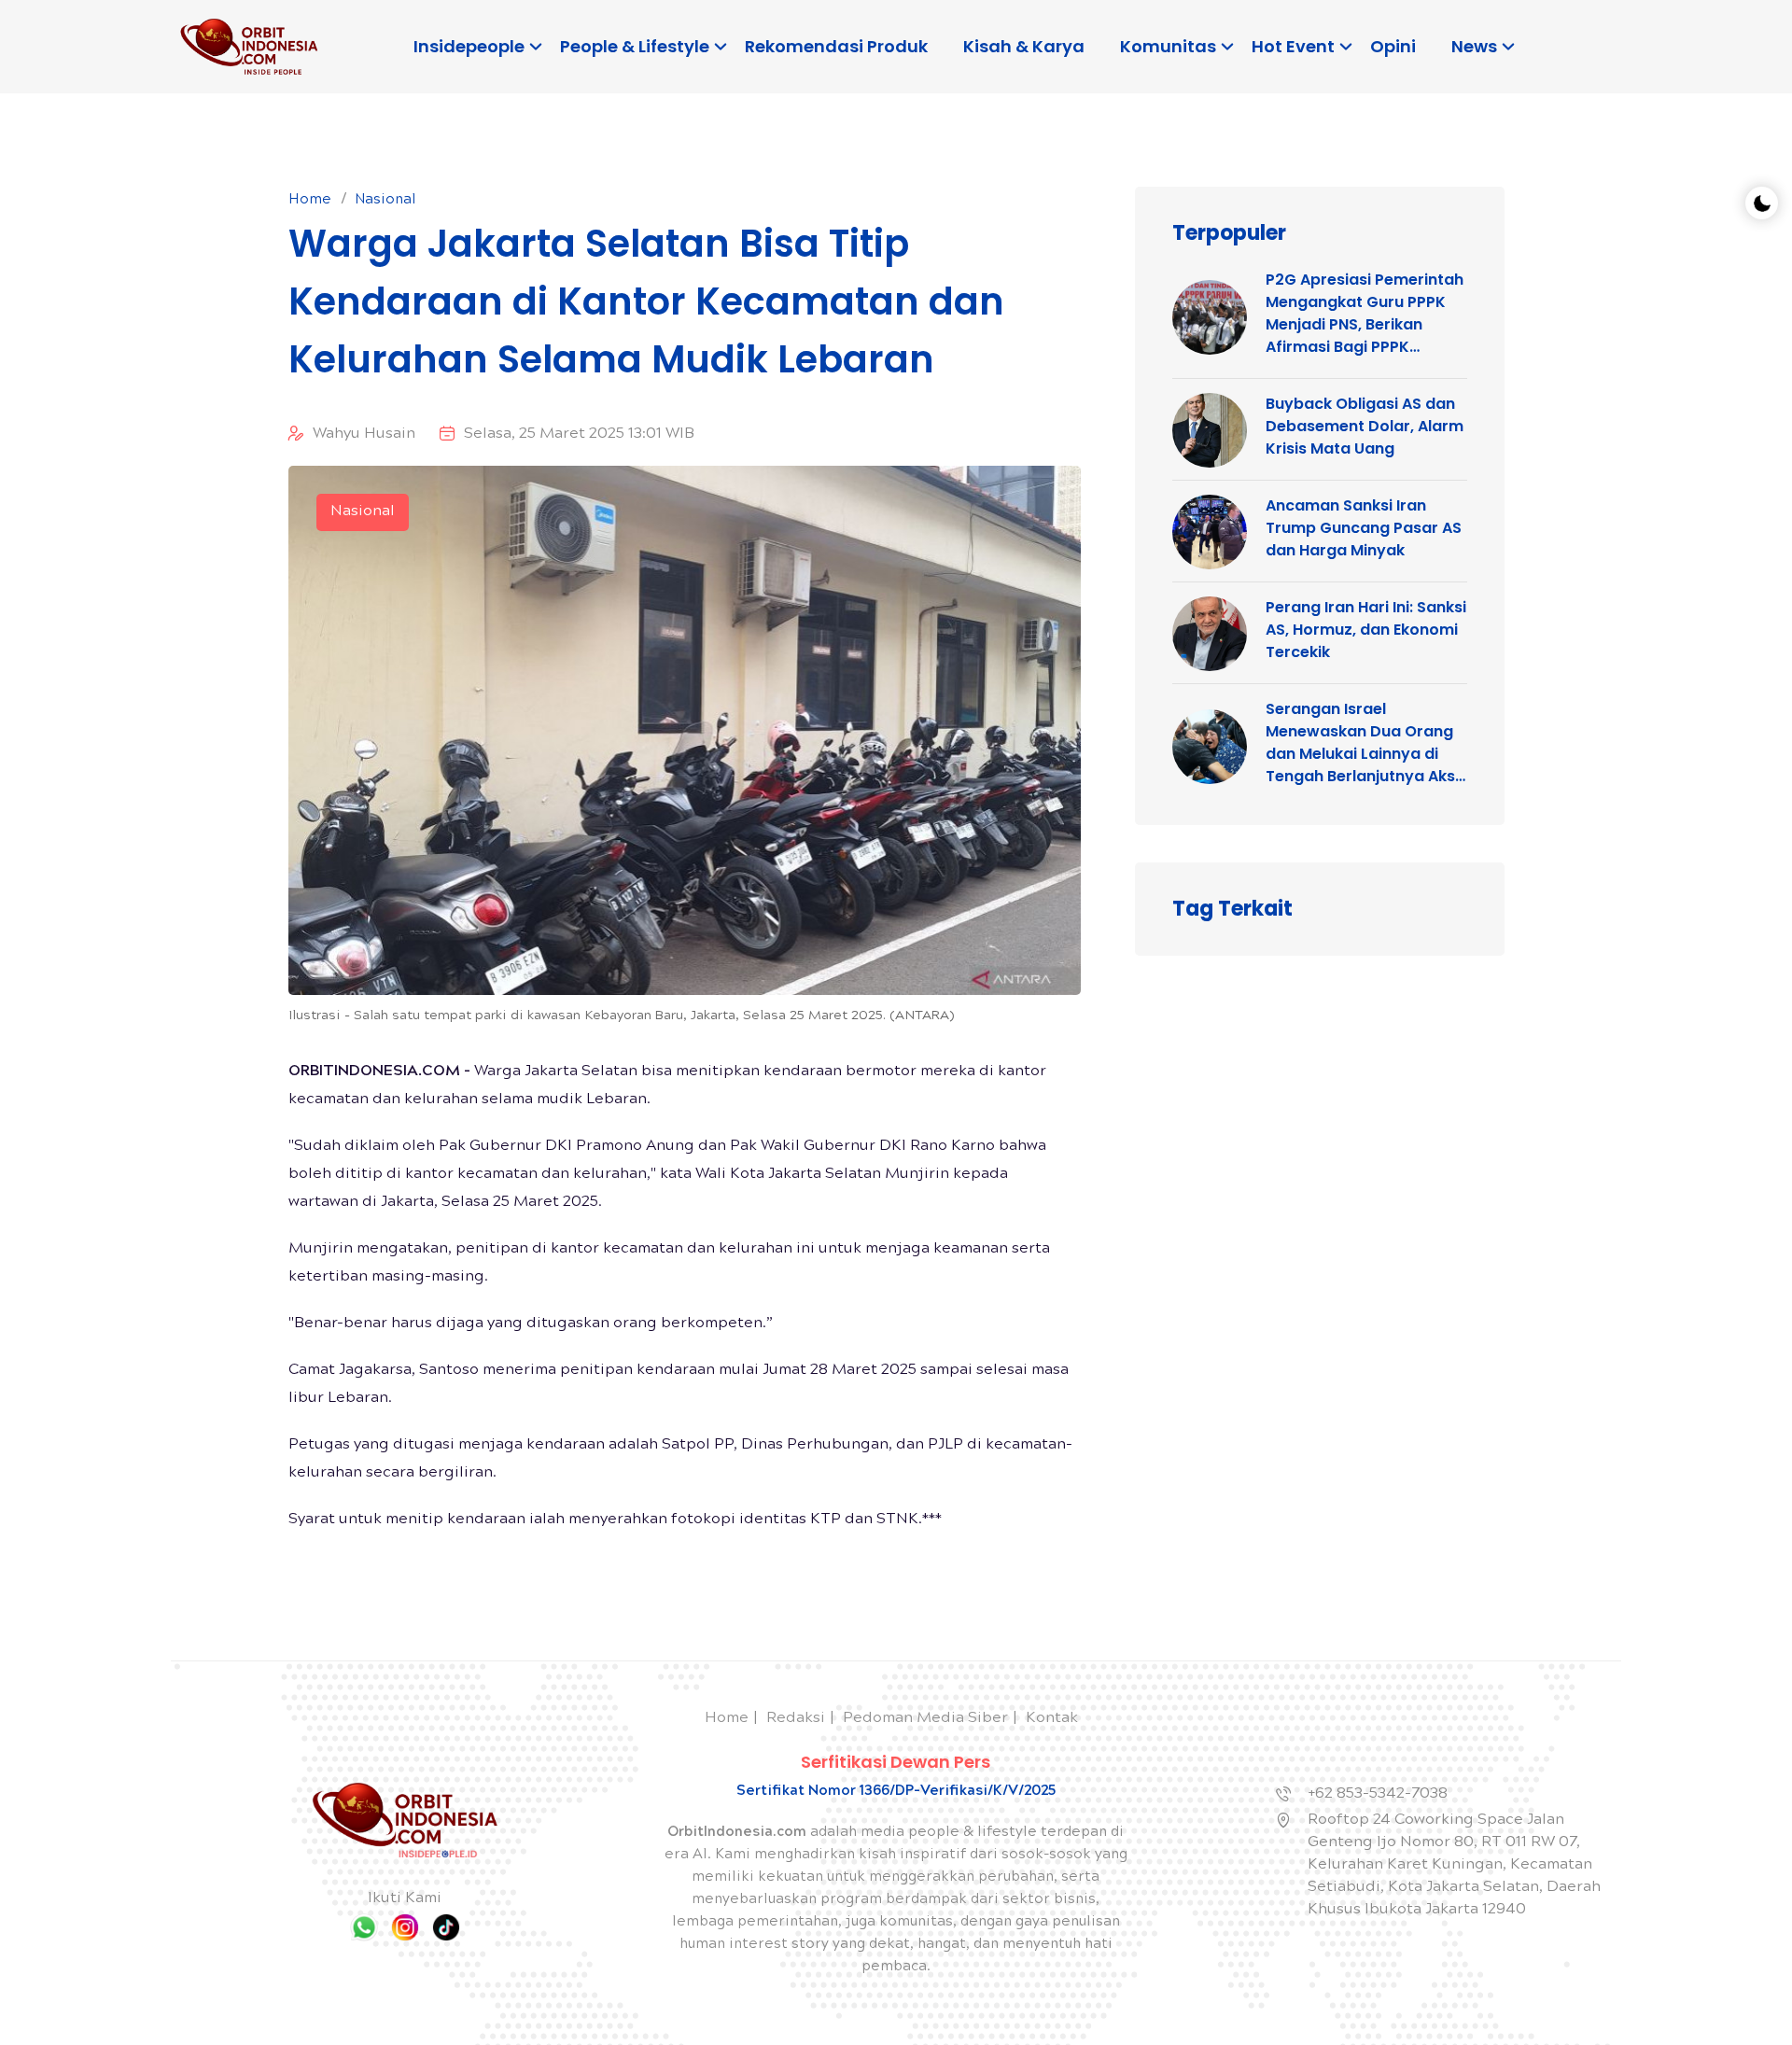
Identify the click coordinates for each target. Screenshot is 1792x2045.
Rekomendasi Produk (836, 46)
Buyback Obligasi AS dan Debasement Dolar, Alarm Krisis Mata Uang (1365, 426)
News (1474, 46)
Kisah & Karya (1024, 46)
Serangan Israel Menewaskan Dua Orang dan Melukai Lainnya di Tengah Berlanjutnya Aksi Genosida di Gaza (1362, 743)
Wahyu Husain (364, 434)
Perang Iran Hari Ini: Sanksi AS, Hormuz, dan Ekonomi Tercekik (1366, 630)
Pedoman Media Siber (925, 1719)
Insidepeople (469, 46)
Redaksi (796, 1719)
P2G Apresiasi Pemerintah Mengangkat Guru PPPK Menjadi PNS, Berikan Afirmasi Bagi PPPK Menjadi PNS (1365, 314)
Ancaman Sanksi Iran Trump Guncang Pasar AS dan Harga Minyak (1364, 528)
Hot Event (1293, 46)
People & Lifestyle (635, 46)
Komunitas (1168, 46)
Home (310, 201)
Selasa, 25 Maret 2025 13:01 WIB (579, 434)
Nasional (385, 201)
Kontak (1052, 1719)
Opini (1393, 46)
